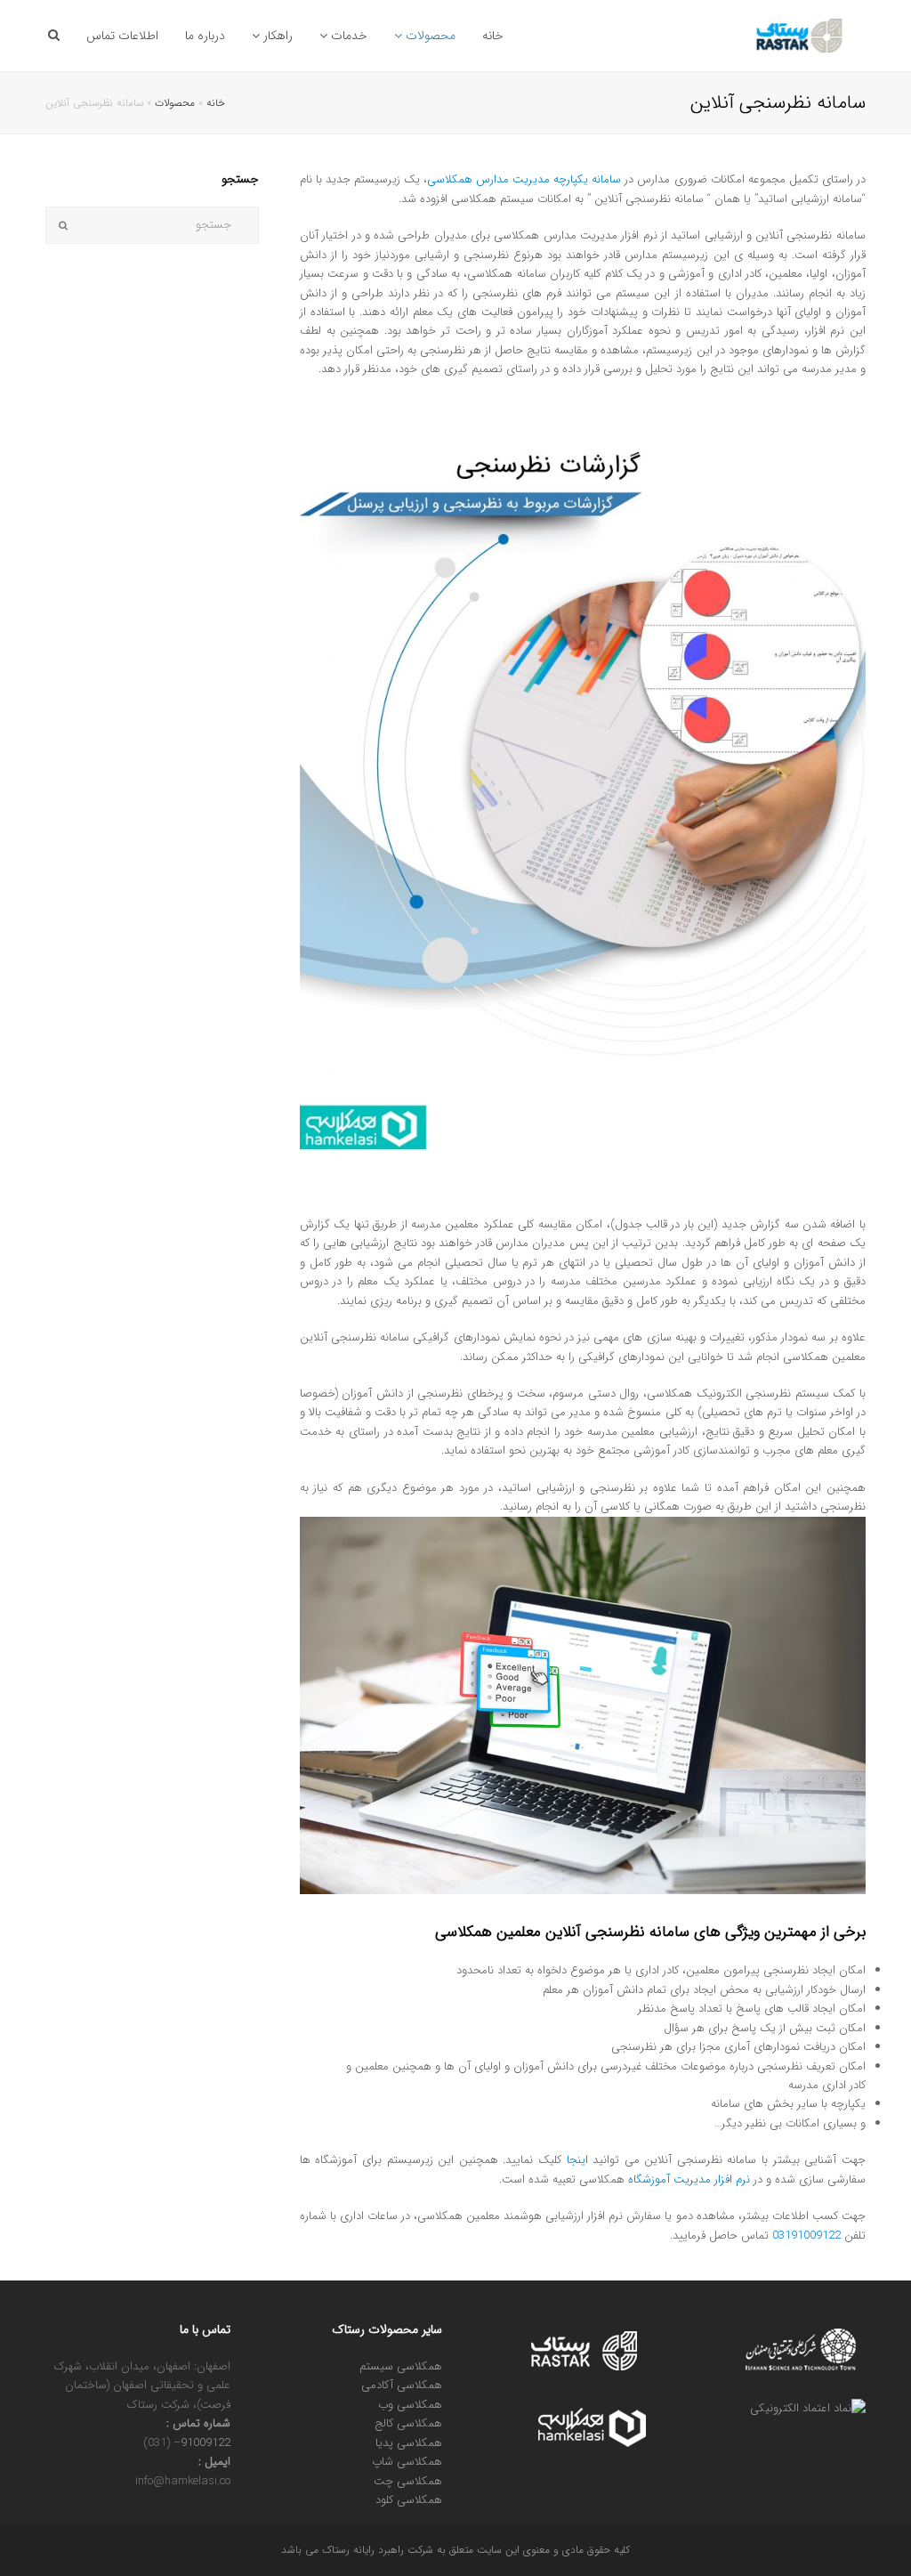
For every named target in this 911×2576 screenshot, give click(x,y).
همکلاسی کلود (409, 2500)
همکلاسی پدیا (409, 2443)
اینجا (577, 2160)
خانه (216, 103)
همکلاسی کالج (408, 2423)
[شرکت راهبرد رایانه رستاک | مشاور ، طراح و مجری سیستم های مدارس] (800, 35)
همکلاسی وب (410, 2405)
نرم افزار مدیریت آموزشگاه (689, 2179)
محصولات (175, 103)
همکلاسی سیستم (401, 2366)
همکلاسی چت (408, 2481)
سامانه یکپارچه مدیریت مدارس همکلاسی (524, 179)
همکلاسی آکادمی (402, 2385)
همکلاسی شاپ (407, 2462)
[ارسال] (63, 225)
